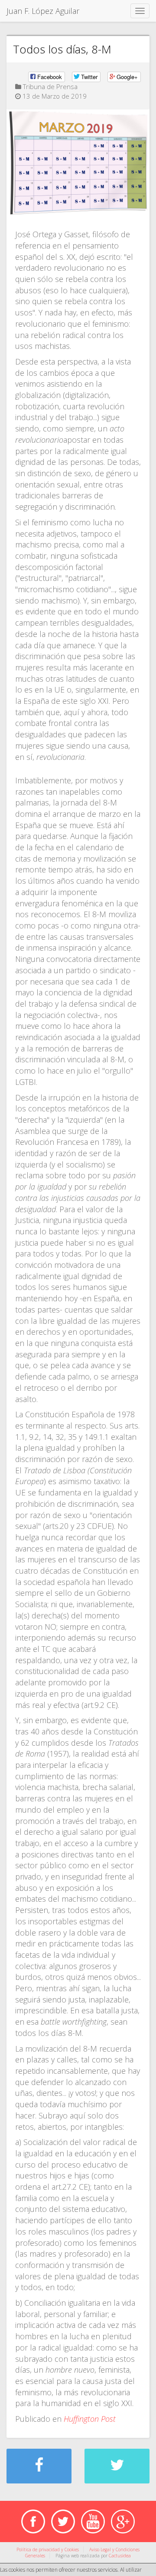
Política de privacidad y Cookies (48, 2549)
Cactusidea (120, 2556)
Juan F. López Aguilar (43, 11)
